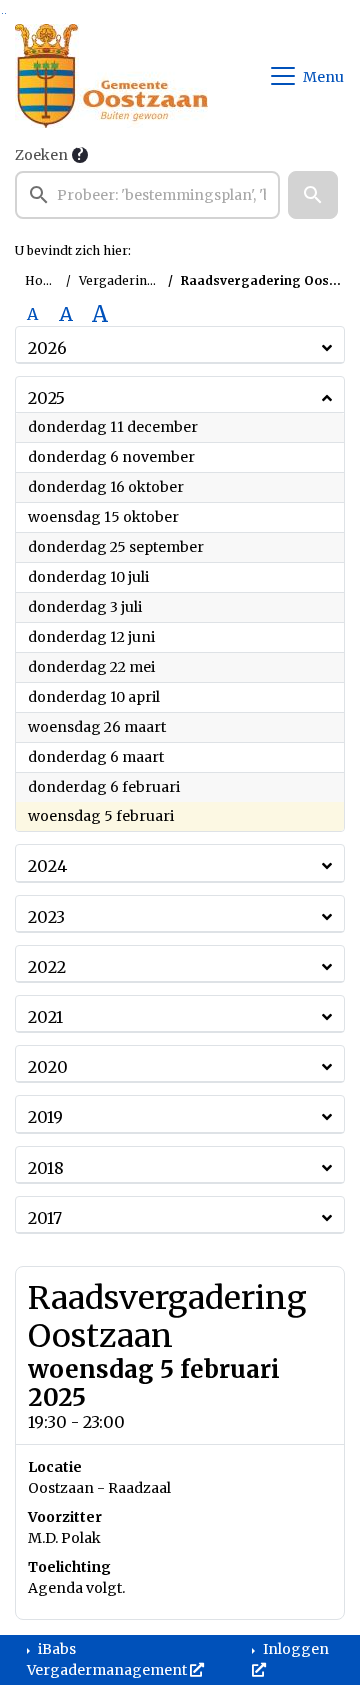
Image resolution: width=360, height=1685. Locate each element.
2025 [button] (46, 398)
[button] (313, 195)
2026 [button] (47, 348)
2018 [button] (46, 1168)
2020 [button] (48, 1067)
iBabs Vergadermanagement (108, 1659)
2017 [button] (45, 1218)
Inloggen (294, 1649)
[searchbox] (147, 195)
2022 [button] (47, 967)
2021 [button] (45, 1017)
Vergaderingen (124, 280)
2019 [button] (45, 1117)
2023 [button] (46, 917)
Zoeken (41, 155)
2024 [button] (47, 866)
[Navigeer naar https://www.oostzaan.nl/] (111, 76)
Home (43, 280)
